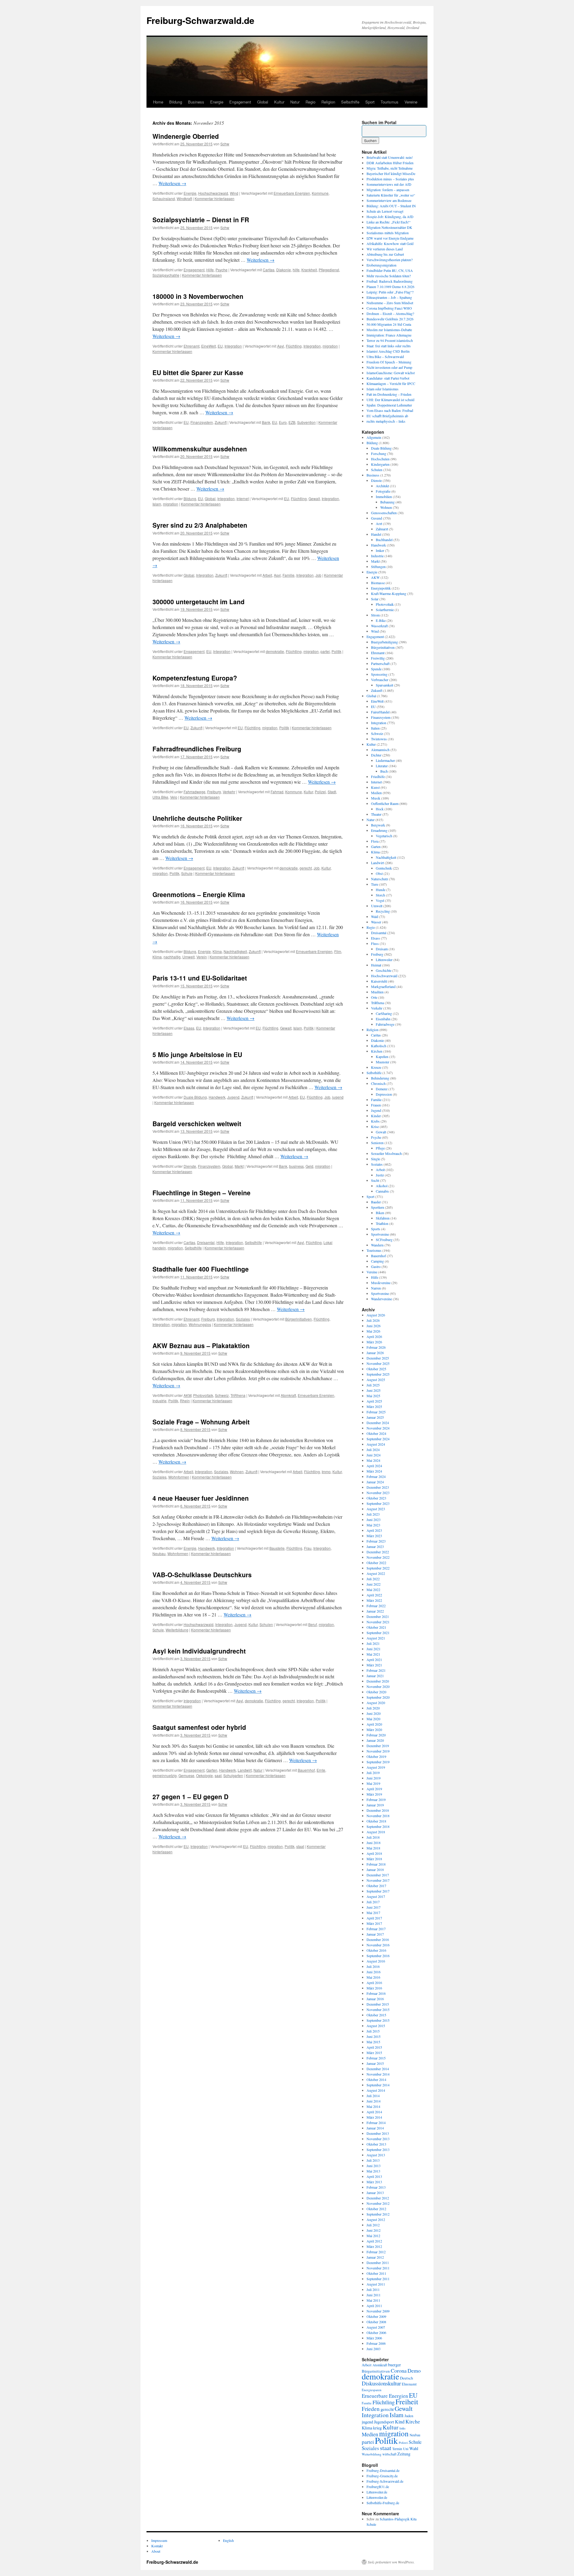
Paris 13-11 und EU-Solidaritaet (200, 978)
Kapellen (382, 1056)
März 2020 (374, 1729)
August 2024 (376, 1444)
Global (263, 102)
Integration (233, 346)
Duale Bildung (195, 1097)
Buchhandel (384, 540)
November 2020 (378, 1686)
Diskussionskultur (381, 2383)
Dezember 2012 (378, 2198)
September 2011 (378, 2279)
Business (196, 102)
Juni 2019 (374, 1778)
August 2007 (376, 2327)
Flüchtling (294, 346)
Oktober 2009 (376, 2316)
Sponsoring (379, 674)
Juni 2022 (374, 1584)
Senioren (377, 1143)
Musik (376, 798)
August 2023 (376, 1509)
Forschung (379, 453)
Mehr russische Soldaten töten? (389, 276)
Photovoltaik (203, 1395)
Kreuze (376, 1067)
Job (318, 575)
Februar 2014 (376, 2123)
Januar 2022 (375, 1611)
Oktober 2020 (376, 1692)
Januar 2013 (375, 2193)
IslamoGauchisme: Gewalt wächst (391, 373)
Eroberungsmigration (381, 265)
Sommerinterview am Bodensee (389, 200)
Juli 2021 (373, 1643)
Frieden (371, 2409)
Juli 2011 (373, 2289)
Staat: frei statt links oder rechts (389, 346)
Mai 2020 (373, 1719)
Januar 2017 (375, 1934)
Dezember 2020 (378, 1681)
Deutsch (407, 2378)
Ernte (321, 1770)
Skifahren (383, 1218)
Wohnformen (179, 1477)
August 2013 (376, 2155)
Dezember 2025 (378, 1358)
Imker (380, 550)
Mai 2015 (373, 2042)
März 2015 (374, 2053)
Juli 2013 (373, 2160)
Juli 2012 (373, 2225)
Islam (157, 504)
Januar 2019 (375, 1805)
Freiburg (214, 792)
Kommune (320, 193)
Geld (309, 1166)
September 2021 (378, 1633)
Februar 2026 (376, 1347)
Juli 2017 (373, 1902)
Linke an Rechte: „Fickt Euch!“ (388, 222)
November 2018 (378, 1816)
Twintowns (379, 739)
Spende (376, 669)
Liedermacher (385, 760)
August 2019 (376, 1767)
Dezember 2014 (378, 2069)
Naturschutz (380, 879)
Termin (397, 2449)
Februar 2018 (376, 1864)
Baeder (376, 1202)
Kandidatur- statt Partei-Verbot (388, 378)
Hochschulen (380, 459)
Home (158, 102)
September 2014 (378, 2085)
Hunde (381, 890)
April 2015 (374, 2047)
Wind (234, 193)
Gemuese (186, 1775)
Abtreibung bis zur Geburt (385, 254)
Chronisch (378, 1083)
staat (300, 1846)
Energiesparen (372, 2390)
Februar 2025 (376, 1412)
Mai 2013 (373, 2171)
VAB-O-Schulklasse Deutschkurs (202, 1575)
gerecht (306, 868)
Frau (308, 1548)
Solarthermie (385, 610)
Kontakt (157, 2546)
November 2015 (378, 2009)
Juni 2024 (374, 1455)
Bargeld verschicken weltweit (197, 1123)
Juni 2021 (374, 1649)
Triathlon (382, 1223)
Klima (217, 951)
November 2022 (378, 1557)
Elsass (189, 1028)
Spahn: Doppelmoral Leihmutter (389, 405)
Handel (376, 534)
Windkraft (184, 198)
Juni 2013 (374, 2166)
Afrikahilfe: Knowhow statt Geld (390, 243)
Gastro (376, 1266)
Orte (374, 997)
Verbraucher (380, 680)
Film (338, 951)
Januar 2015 (375, 2063)
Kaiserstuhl (379, 981)
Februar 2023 (376, 1541)
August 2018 (376, 1832)
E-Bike (381, 620)
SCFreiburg (384, 1240)
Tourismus (390, 102)
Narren (376, 1288)
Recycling (383, 911)
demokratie (275, 651)
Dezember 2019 (378, 1746)
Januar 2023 (375, 1546)
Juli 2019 (373, 1773)
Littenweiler (384, 960)
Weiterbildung (177, 1630)
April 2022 (374, 1595)
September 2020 (378, 1697)
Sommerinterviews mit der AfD (389, 184)
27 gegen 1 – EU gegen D (190, 1796)
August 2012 (376, 2219)
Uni (406, 2449)
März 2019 (374, 1794)
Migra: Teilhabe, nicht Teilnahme (390, 168)
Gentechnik (384, 868)
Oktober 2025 (376, 1369)
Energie (217, 102)
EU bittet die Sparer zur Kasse (198, 372)
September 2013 (378, 2149)
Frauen (376, 1105)
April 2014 (374, 2112)
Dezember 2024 (378, 1423)
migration (330, 346)
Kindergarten (380, 464)
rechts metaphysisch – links (386, 421)
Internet (243, 498)
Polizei (320, 792)
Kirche (413, 2421)
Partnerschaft (380, 663)
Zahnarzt (382, 529)
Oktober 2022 (376, 1563)
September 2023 (378, 1503)
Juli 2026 (373, 1320)
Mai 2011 (373, 2300)
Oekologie (204, 1775)
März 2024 (374, 1471)
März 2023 (374, 1536)
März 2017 (374, 1923)
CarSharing (384, 1013)
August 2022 (376, 1573)
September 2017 (378, 1891)
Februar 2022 (376, 1606)
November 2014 (378, 2074)
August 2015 (376, 2026)
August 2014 (376, 2090)
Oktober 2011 (376, 2273)
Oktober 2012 (376, 2209)
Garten (212, 1770)
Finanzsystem (202, 422)
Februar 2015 (376, 2058)
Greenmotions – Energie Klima (199, 894)
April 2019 (374, 1789)
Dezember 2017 (378, 1875)
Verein (202, 957)
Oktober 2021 (376, 1627)
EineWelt (209, 346)
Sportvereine (380, 1234)
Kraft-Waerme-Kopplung (389, 593)
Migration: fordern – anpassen (388, 190)
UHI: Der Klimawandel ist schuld (390, 400)
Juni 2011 (374, 2295)
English (228, 2540)
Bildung (176, 102)
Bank (266, 422)
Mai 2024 (373, 1460)
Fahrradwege (194, 792)
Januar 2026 (375, 1353)
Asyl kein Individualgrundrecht (199, 1651)
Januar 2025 (375, 1417)
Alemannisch (380, 750)
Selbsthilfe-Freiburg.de (383, 2503)
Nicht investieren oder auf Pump (389, 367)
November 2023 (378, 1493)
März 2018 (374, 1859)
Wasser (376, 922)
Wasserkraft (379, 626)
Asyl (281, 346)
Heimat (376, 965)
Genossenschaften (384, 513)
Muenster (383, 1062)
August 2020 (376, 1703)
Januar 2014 (375, 2128)
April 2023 (374, 1530)
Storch (380, 895)
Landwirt (245, 1770)
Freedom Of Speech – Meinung (389, 362)
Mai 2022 (373, 1590)
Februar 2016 (376, 1993)
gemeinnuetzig (165, 1775)
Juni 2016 (374, 1972)
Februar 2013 (376, 2187)
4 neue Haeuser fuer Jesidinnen (201, 1498)
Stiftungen (378, 567)
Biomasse (378, 583)
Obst (379, 873)
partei (325, 651)
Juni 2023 (374, 1520)
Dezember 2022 (378, 1552)
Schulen (266, 1624)
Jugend (233, 1097)
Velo (174, 797)
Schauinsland (164, 198)
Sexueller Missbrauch (386, 1153)
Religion (328, 102)
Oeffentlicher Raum (385, 803)
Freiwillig (378, 658)
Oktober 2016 (376, 1950)
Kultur (279, 102)
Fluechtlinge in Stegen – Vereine (201, 1193)
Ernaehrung (379, 830)
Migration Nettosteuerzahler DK (389, 227)
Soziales (243, 1319)
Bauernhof (306, 1770)
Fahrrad (277, 792)
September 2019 (378, 1762)
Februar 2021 (376, 1670)
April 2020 (374, 1724)
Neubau (159, 1553)
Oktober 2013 (376, 2144)
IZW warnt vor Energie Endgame (390, 238)
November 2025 (378, 1363)
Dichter (376, 755)
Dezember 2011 (378, 2263)
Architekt (382, 486)
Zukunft (221, 422)
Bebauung (387, 502)
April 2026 (374, 1336)
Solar (375, 599)
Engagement (240, 102)
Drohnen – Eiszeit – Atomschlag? (390, 313)
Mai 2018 (373, 1848)
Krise (375, 1126)
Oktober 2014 (376, 2079)
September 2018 (378, 1826)
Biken (380, 1213)
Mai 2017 (373, 1913)
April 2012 (374, 2241)
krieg (377, 2428)
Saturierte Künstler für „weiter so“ (391, 195)
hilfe (296, 270)
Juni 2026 (374, 1326)
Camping (377, 1261)
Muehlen (377, 992)
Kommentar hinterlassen (215, 198)
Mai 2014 (373, 2106)
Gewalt (314, 498)
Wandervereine (381, 1299)
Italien (375, 728)
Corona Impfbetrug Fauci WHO (389, 308)
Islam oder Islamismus (383, 389)
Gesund (377, 518)
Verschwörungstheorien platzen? (390, 260)
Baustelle (277, 1548)
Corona (399, 2371)
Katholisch (379, 1046)
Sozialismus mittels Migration (388, 233)
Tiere (375, 884)
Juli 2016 (373, 1966)
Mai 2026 (373, 1331)
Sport (370, 102)
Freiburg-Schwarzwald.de (200, 20)
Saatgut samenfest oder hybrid (199, 1727)
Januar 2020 (375, 1740)
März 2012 (374, 2246)
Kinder (376, 1116)
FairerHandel (380, 712)
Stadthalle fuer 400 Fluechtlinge (201, 1269)
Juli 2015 (373, 2031)
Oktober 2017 (376, 1886)
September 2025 (378, 1374)
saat (218, 1775)
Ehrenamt (191, 346)
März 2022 (374, 1600)
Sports (376, 1229)
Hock (380, 809)
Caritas (269, 270)
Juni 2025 (374, 1390)
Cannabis (382, 1191)
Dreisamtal (206, 1242)
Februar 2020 (376, 1735)
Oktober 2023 (376, 1498)
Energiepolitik (381, 588)
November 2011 (378, 2268)
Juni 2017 (374, 1907)
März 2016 (374, 1988)
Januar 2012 (375, 2257)
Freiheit (407, 2401)
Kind (400, 2422)
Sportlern (378, 1207)
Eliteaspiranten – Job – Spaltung (389, 297)
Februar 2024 (376, 1476)
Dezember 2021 (378, 1616)
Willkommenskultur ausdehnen (200, 449)
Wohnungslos (200, 1324)
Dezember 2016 (378, 1939)
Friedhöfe (378, 777)
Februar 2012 (376, 2252)
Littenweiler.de (377, 2492)
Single (375, 1159)
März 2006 (374, 2338)
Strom (375, 615)
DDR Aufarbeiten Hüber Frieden (390, 163)
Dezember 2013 (378, 2133)
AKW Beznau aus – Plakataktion (201, 1345)
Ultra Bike (160, 797)
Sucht (375, 1180)
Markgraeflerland (383, 986)
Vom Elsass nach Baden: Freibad (390, 410)
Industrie (159, 1401)
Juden (409, 2416)
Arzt (379, 523)
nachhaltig (172, 957)
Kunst (375, 787)
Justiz (380, 1175)
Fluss (375, 943)
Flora (375, 841)
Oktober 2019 (376, 1756)
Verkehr (229, 792)
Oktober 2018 (376, 1821)
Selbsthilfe (350, 102)
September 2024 (378, 1439)
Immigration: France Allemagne (389, 335)
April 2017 (374, 1918)
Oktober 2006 (376, 2333)
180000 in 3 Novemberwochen (198, 296)
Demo (414, 2371)
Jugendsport (384, 2422)
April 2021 (374, 1660)
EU (220, 346)
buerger (394, 2365)
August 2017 (376, 1896)
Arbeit (267, 575)
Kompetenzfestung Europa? (195, 678)
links (402, 2428)
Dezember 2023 (378, 1487)
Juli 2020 (373, 1708)
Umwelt (188, 957)
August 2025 (376, 1380)
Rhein (185, 1401)
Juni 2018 (374, 1843)
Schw (225, 144)
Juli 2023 (373, 1514)
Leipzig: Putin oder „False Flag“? (390, 292)
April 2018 (374, 1853)
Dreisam (382, 949)
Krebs (375, 1121)
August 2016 (376, 1961)
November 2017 (378, 1880)
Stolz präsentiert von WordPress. (391, 2562)
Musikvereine (381, 1283)
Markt (239, 1166)
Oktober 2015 (376, 2015)
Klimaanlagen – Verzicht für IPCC (391, 383)
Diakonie (284, 270)
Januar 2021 (375, 1676)
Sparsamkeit (384, 685)
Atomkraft (288, 1395)
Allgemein (374, 437)
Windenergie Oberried (186, 136)
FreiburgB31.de (378, 2487)
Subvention (306, 422)
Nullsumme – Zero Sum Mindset (390, 303)
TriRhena (238, 1395)
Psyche (222, 270)
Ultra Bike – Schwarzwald (385, 357)
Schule (187, 873)
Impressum (159, 2540)
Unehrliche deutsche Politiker (197, 818)
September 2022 (378, 1568)
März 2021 (374, 1665)
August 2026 (376, 1315)
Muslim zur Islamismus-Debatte (389, 330)
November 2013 (378, 2139)
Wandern (377, 1245)
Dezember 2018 (378, 1810)
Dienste (190, 1166)
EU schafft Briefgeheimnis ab (387, 416)
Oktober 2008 (376, 2322)
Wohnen (237, 1472)
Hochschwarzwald (213, 193)
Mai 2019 (373, 1783)
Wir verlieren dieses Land (385, 249)
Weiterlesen (172, 183)
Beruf (313, 1624)
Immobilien (384, 497)
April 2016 (374, 1983)
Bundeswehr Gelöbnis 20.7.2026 (390, 319)
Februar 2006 (376, 2343)
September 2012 (378, 2214)
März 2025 (374, 1406)
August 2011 (376, 2284)
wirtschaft (389, 2454)
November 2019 (378, 1751)
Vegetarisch (384, 836)
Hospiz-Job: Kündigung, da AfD (390, 217)
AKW (187, 1395)
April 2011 (374, 2306)
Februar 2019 (376, 1799)
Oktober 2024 (376, 1433)
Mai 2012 (373, 2236)
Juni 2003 (374, 2349)
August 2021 (376, 1638)
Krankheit (309, 270)
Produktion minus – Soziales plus (390, 179)
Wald (375, 916)
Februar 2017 (376, 1929)
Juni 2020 (374, 1713)
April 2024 (374, 1466)
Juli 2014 (373, 2096)
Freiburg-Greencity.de (382, 2476)
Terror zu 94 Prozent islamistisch (390, 340)
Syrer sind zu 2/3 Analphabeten (200, 525)
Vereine (411, 102)
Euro (283, 422)
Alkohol (382, 1186)
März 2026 (374, 1342)
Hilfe (210, 270)
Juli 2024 (373, 1450)
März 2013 (374, 2182)
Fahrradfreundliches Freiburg (197, 749)
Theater (376, 814)
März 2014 (374, 2117)
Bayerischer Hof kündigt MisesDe (391, 173)
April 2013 (374, 2176)
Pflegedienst (329, 270)
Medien (376, 793)
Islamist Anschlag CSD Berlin (388, 351)
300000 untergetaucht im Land (199, 602)
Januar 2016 (375, 1999)
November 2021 (378, 1622)
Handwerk (217, 1097)
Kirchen (377, 1051)
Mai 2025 (373, 1396)
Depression (384, 1094)
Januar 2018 (375, 1869)
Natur (295, 102)
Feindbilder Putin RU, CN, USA (390, 270)
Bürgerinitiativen (299, 1319)
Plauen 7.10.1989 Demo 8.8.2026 (390, 287)
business (296, 1166)
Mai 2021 (373, 1654)
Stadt (332, 792)
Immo (326, 1472)
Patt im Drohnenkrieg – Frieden (389, 394)
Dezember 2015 (378, 2004)
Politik (336, 651)
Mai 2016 (373, 1977)
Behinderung (380, 1078)
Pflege (380, 1148)
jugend (338, 1097)
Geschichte (384, 970)
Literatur (382, 766)
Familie (288, 575)
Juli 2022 (373, 1579)
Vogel (380, 900)
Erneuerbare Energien (292, 193)
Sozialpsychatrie (166, 275)
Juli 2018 (373, 1837)
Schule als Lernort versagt (385, 211)
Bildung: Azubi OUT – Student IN (391, 206)
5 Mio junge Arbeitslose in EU (197, 1054)
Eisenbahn (383, 1019)
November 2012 (378, 2203)
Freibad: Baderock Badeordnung (390, 281)
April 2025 (374, 1401)
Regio (310, 102)
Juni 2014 (374, 2101)
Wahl (414, 2448)
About (156, 2551)
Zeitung (404, 2454)
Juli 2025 (373, 1385)
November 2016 (378, 1945)
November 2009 (378, 2311)
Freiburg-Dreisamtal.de (383, 2470)
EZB (292, 422)
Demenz (382, 1089)
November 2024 (378, 1428)
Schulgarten (233, 1775)
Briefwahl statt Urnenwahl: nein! (390, 157)
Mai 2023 (373, 1525)
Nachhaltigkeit (235, 951)
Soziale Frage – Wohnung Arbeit (201, 1422)
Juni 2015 (374, 2036)
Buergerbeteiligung (384, 642)
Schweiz (222, 1395)
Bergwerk (378, 825)
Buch (384, 771)
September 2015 (378, 2020)
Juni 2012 (374, 2230)
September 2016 (378, 1956)
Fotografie (383, 491)
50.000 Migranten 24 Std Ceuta (389, 324)
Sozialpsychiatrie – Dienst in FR (201, 220)
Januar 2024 (375, 1482)
